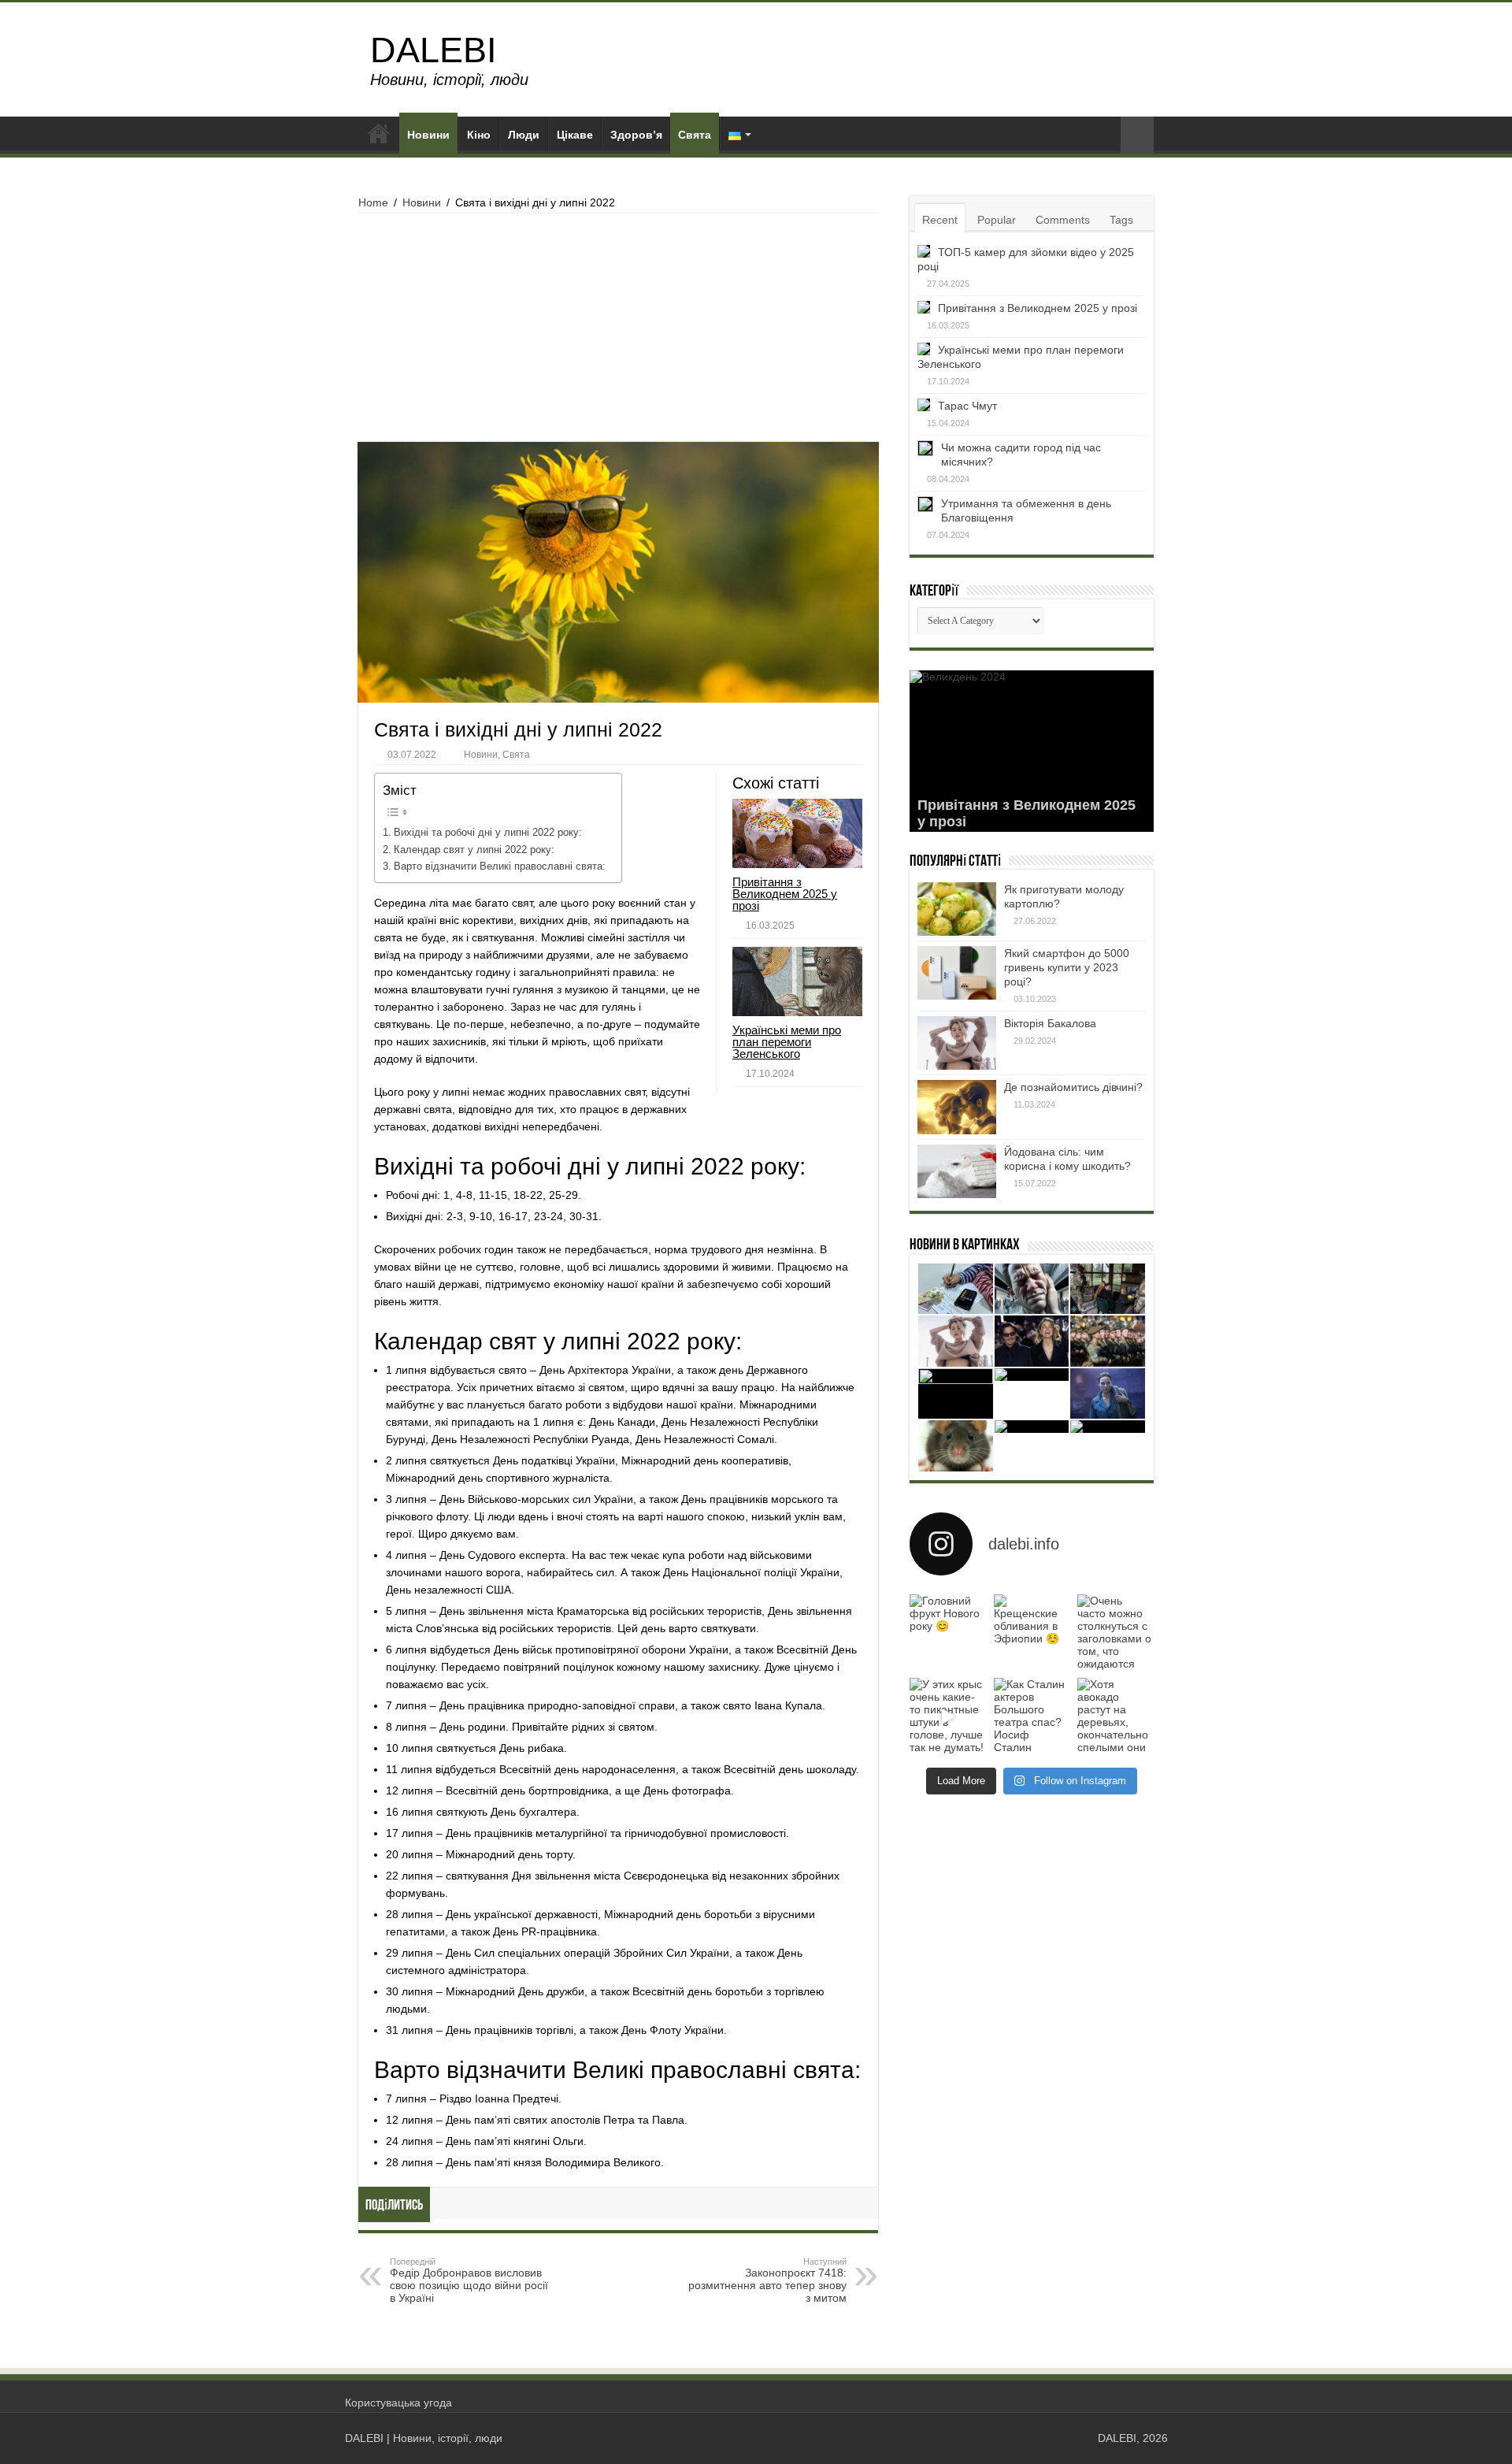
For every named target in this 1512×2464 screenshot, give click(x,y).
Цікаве (575, 135)
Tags (1121, 220)
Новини (428, 135)
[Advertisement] (618, 332)
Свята (695, 135)
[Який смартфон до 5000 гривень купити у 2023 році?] (957, 973)
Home (373, 202)
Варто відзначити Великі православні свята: (500, 866)
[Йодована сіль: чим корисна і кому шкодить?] (957, 1171)
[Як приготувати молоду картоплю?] (957, 909)
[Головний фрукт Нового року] (948, 1633)
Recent (940, 220)
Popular (997, 220)
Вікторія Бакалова (1050, 1023)
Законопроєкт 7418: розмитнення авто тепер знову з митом (767, 2280)
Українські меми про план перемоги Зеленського (787, 1042)
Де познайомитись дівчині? (1073, 1087)
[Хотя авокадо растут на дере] (1115, 1716)
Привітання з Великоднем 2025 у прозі (785, 894)
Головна (379, 133)
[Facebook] (1064, 2438)
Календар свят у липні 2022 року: (474, 850)
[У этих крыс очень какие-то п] (948, 1716)
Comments (1063, 220)
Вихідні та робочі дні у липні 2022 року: (488, 833)
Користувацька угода (398, 2403)
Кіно (479, 135)
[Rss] (1049, 2438)
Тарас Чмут (967, 406)
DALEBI (434, 50)
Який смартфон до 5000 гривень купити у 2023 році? (1067, 967)
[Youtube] (1078, 2438)
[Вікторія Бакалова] (957, 1043)
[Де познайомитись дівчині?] (957, 1107)
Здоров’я (636, 135)
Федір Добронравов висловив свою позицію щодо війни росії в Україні (469, 2280)
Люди (524, 135)
